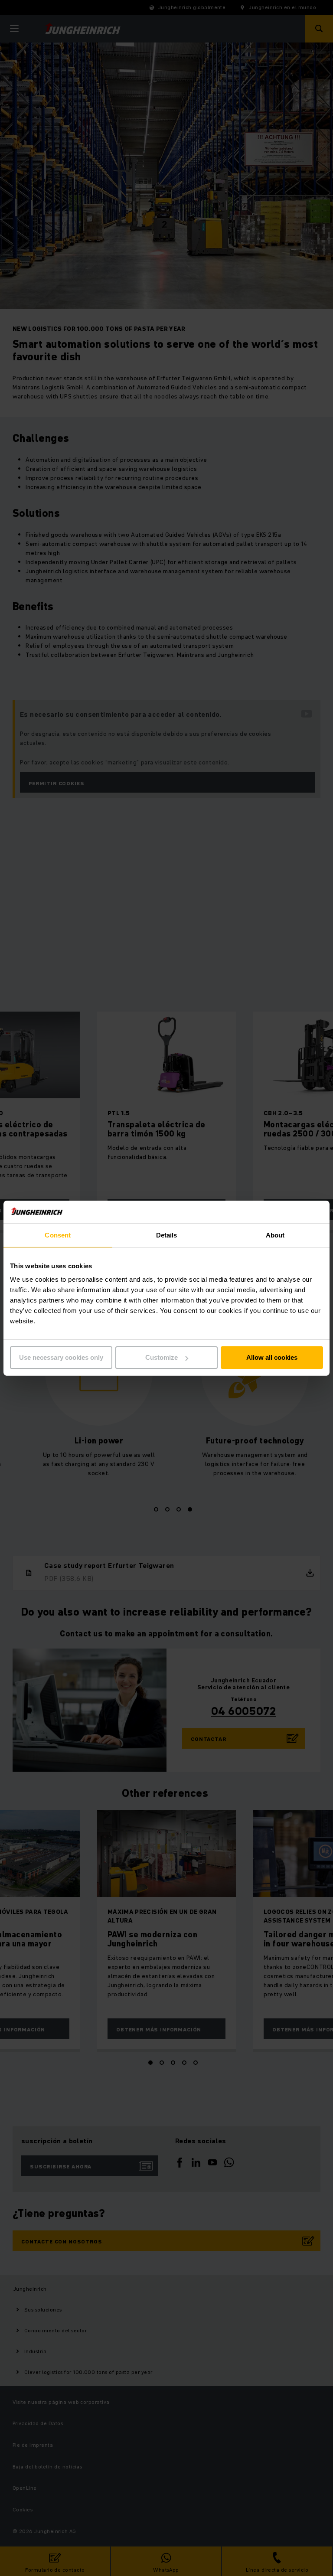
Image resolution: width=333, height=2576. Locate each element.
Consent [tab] (58, 1235)
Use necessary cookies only (61, 1357)
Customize (162, 1357)
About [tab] (275, 1235)
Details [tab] (167, 1235)
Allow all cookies (272, 1357)
